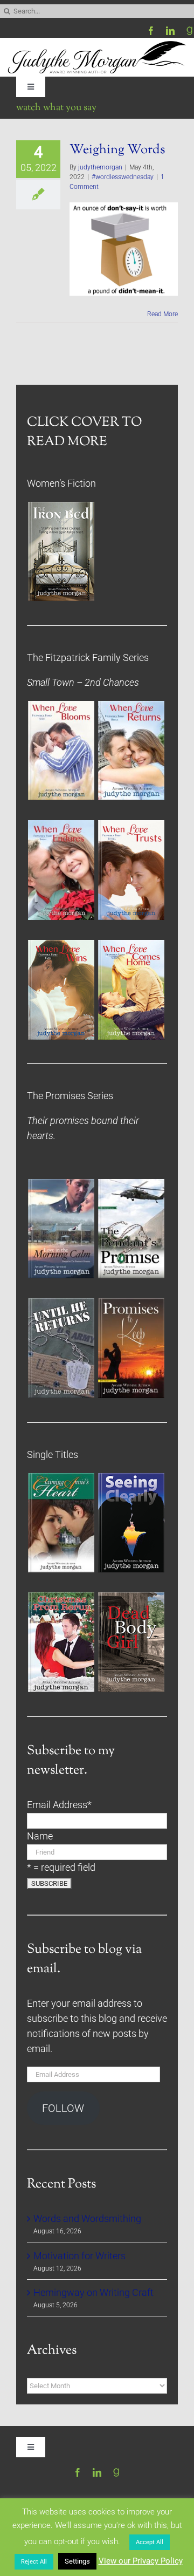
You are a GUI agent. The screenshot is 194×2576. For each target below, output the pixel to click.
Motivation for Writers (79, 2256)
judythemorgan (100, 167)
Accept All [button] (150, 2542)
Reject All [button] (34, 2562)
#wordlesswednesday (123, 177)
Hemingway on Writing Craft (93, 2293)
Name (40, 1836)
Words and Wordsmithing (87, 2219)
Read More (162, 314)
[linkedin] (170, 31)
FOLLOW (63, 2108)
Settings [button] (77, 2561)
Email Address (59, 1805)
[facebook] (151, 31)
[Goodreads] (190, 31)
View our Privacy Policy (141, 2561)
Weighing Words (117, 150)
